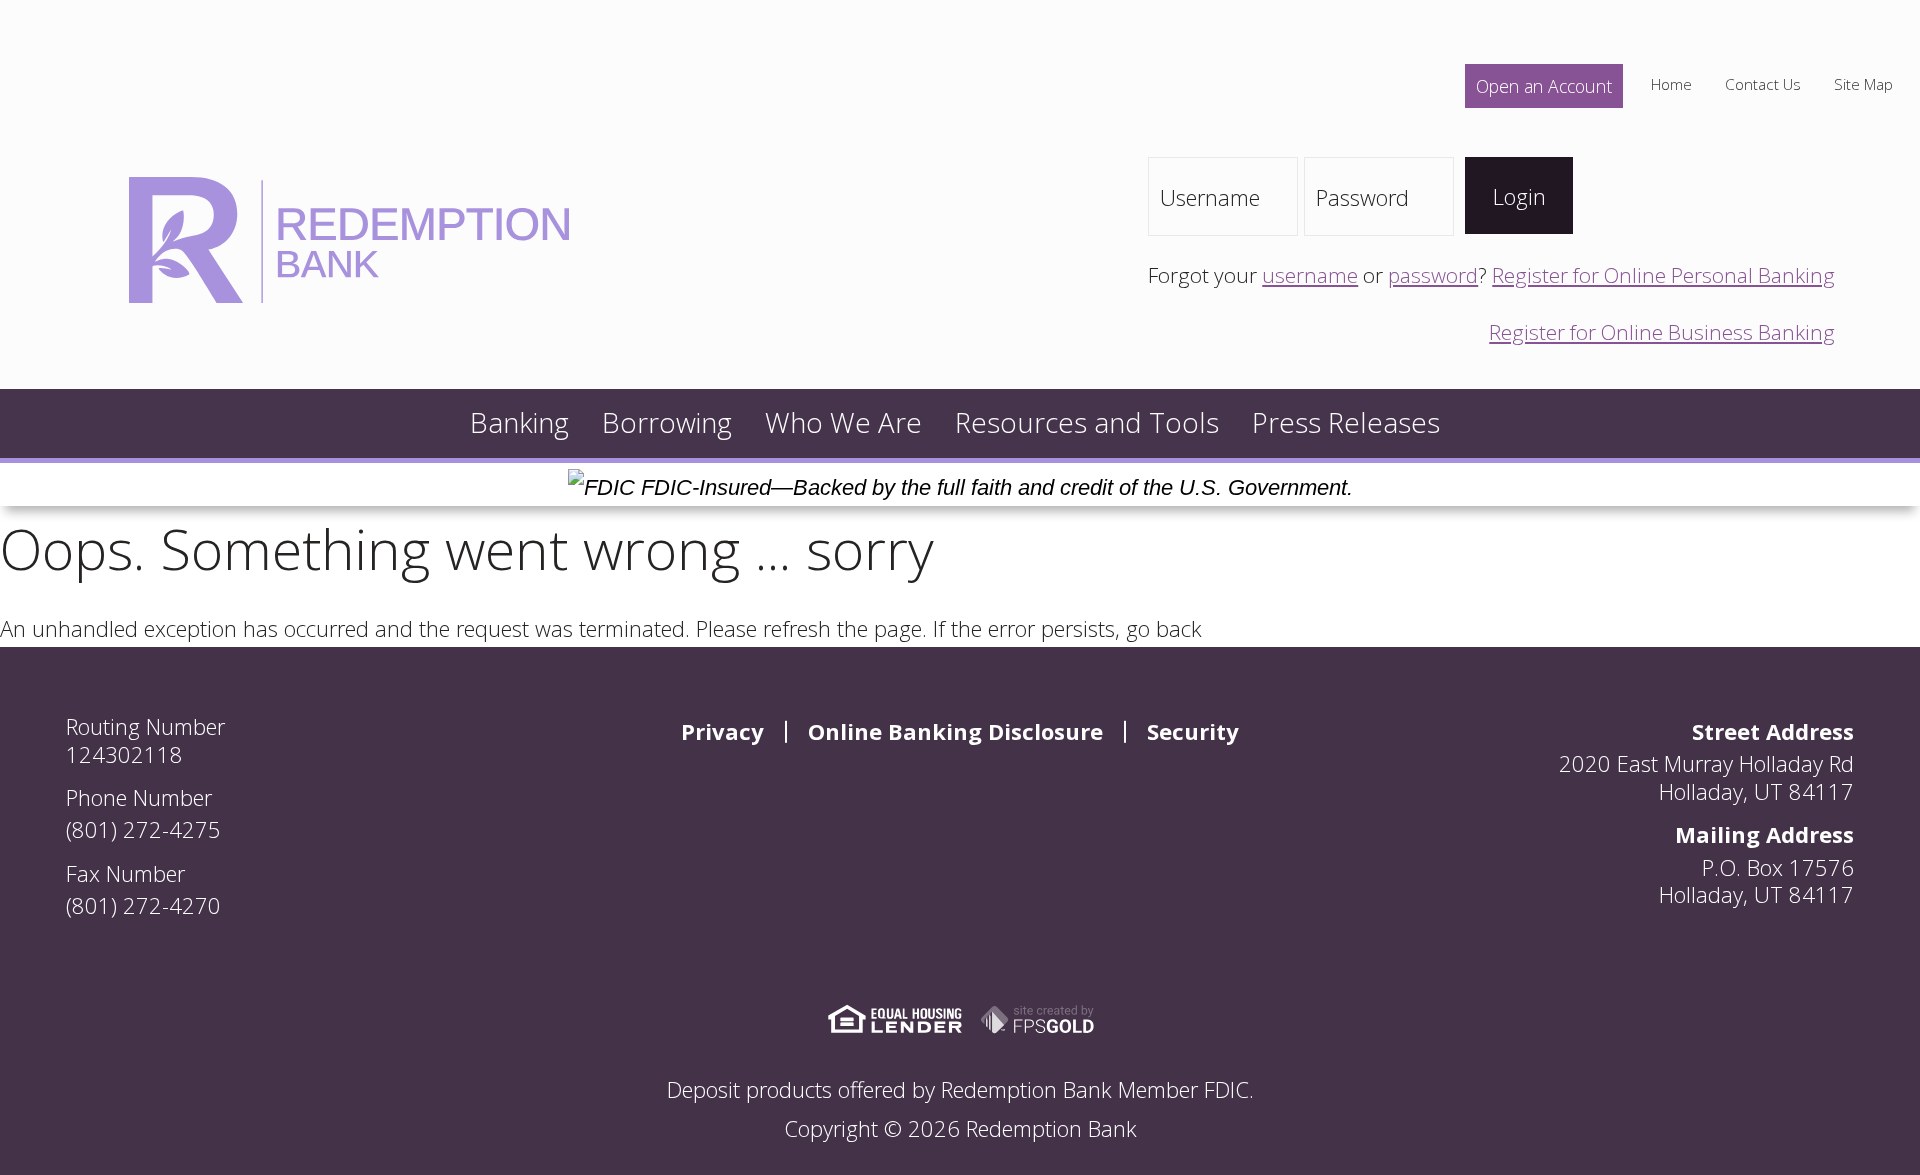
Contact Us (1763, 84)
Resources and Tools (1087, 422)
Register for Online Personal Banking (1663, 275)
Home (1671, 84)
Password (1362, 197)
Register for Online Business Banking (1662, 332)
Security (1193, 731)
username (1310, 275)
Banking (519, 422)
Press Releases (1346, 422)
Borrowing (667, 422)
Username (1210, 197)
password (1433, 275)
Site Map (1863, 84)
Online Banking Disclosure (955, 731)
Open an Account (1544, 86)
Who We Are (843, 422)
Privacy (722, 731)
